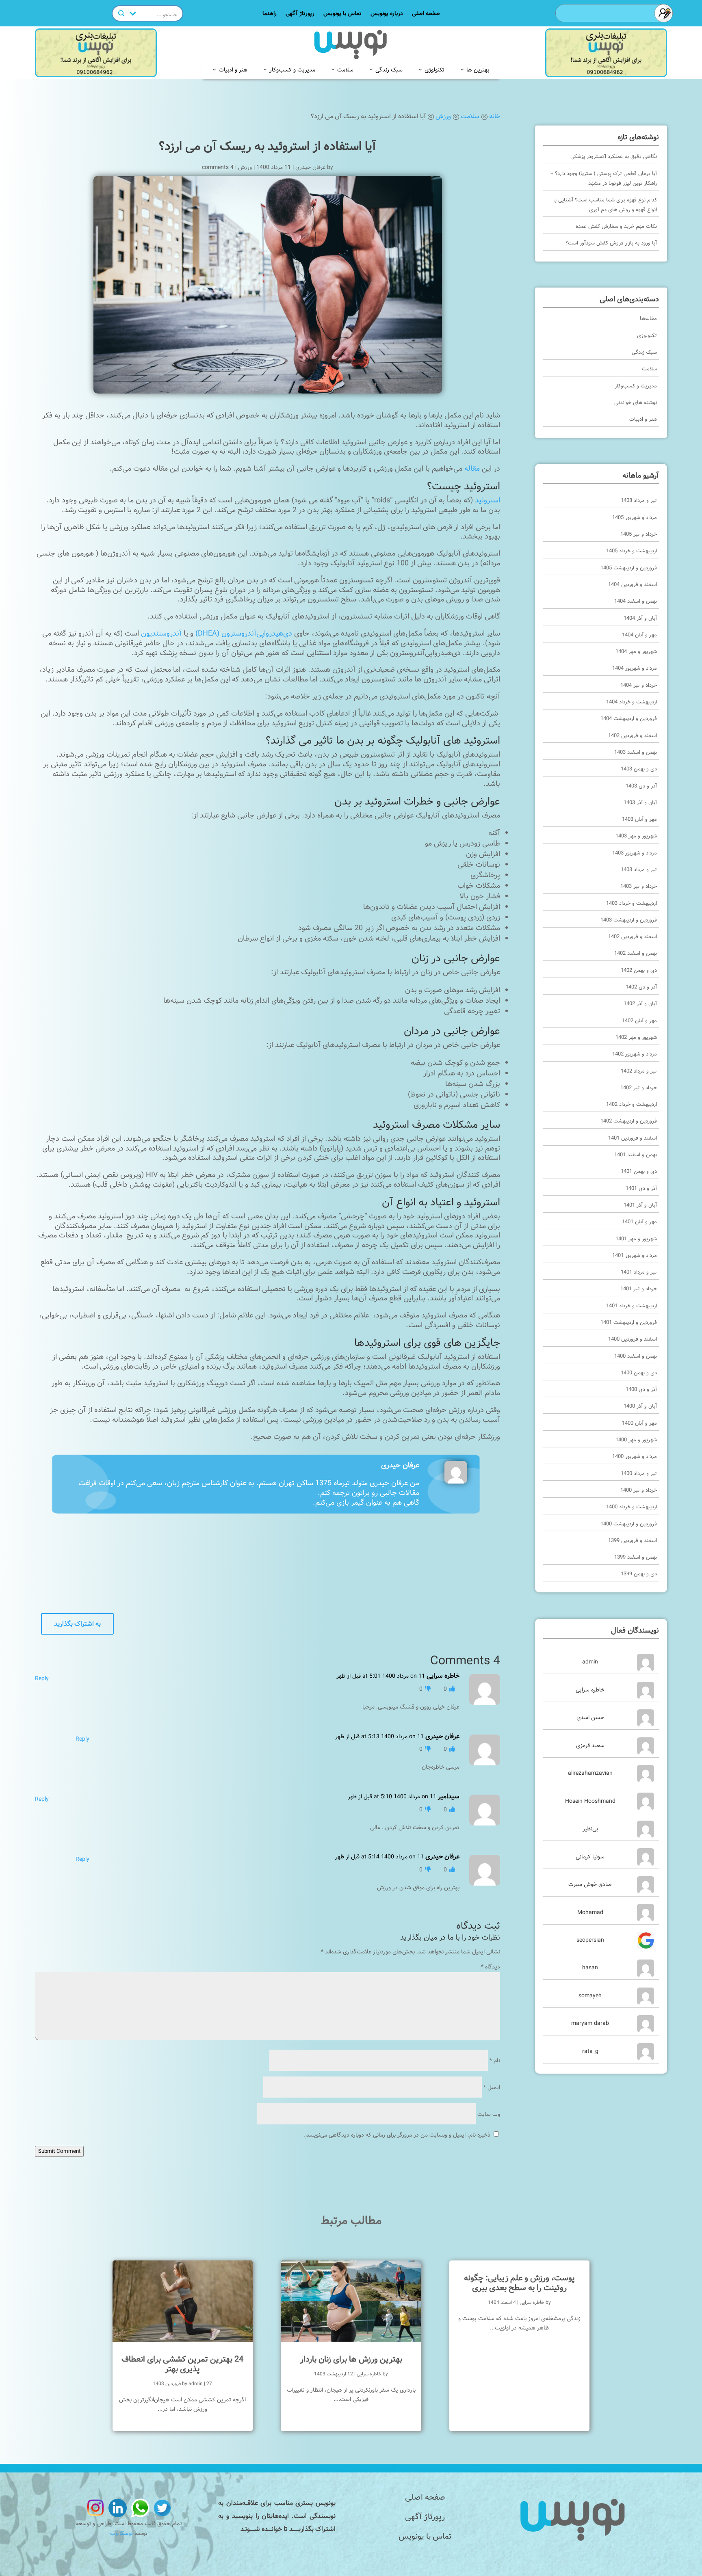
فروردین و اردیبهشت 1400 (629, 1524)
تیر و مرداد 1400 (639, 1474)
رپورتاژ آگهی (300, 14)
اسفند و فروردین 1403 (633, 736)
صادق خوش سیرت (590, 1884)
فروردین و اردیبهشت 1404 (629, 719)
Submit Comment (59, 2151)
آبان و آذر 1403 (640, 803)
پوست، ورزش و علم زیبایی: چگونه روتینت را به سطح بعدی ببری (519, 2283)
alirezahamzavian (590, 1773)
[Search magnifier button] (121, 13)
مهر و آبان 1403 (639, 819)
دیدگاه (491, 1967)
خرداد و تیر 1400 (639, 1490)
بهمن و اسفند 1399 (636, 1557)
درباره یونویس (387, 14)
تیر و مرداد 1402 (639, 1071)
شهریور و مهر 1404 (636, 652)
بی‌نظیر (590, 1829)
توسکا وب (121, 2533)
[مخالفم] (427, 1689)
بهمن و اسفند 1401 (636, 1155)
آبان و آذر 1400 (640, 1406)
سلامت (345, 69)
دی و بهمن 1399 (639, 1574)
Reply (42, 1678)
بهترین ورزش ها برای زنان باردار (351, 2359)
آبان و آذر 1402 (640, 1004)
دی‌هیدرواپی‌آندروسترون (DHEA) (244, 634)
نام (495, 2061)
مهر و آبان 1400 (639, 1423)
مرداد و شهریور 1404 (635, 668)
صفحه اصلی (426, 14)
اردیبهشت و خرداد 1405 (632, 551)
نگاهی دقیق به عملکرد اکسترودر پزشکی (614, 157)
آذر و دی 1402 (641, 987)
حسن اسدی (590, 1717)
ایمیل (492, 2087)
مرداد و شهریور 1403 (635, 853)
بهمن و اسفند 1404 (636, 601)
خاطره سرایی (590, 1690)
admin (590, 1662)
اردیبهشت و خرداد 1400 (632, 1507)
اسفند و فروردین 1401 (633, 1138)
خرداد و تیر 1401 (639, 1289)
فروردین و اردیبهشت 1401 (629, 1323)
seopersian (590, 1940)
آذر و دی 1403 (641, 786)
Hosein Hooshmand (590, 1801)
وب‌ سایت (489, 2114)
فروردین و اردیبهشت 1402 (629, 1121)
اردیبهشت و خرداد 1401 (632, 1306)
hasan (590, 1968)
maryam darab (590, 2023)
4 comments (218, 167)
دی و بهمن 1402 (639, 970)
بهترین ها (478, 69)
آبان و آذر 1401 (640, 1205)
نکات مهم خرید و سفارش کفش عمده (616, 226)
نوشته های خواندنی (636, 403)
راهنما (270, 14)
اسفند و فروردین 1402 (633, 937)
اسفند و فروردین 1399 (633, 1541)
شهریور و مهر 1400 (636, 1440)
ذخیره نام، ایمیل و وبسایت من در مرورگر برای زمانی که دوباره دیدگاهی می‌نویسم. (397, 2135)
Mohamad (590, 1912)
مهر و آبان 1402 (639, 1021)
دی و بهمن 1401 (639, 1171)
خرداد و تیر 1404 (639, 685)
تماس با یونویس (342, 14)
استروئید (487, 500)
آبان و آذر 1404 (640, 618)
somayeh (590, 1996)
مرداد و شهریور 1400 (635, 1457)
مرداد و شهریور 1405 (635, 518)
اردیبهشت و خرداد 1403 (632, 903)
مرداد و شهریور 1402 (635, 1054)
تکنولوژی (434, 69)
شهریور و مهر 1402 (636, 1037)
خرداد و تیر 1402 (639, 1088)
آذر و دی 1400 (641, 1390)
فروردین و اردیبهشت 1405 (629, 568)
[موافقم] (451, 1689)
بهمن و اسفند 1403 (636, 752)
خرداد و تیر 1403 (639, 886)
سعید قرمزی (590, 1745)
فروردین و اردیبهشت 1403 (629, 920)
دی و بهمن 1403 (639, 769)
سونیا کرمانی (590, 1857)
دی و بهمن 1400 (639, 1373)
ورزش (245, 167)
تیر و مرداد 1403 (639, 870)
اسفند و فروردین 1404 (633, 585)
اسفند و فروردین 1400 (633, 1339)
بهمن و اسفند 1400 (636, 1356)
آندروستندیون (161, 634)
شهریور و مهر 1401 (636, 1239)
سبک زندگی (389, 69)
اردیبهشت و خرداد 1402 (632, 1104)
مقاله (472, 469)
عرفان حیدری (310, 167)
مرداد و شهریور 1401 (635, 1256)
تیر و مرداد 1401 (639, 1272)
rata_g (590, 2051)
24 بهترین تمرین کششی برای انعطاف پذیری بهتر (182, 2364)
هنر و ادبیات (233, 69)
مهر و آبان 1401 (639, 1222)
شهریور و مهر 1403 (636, 836)
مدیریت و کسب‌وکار (292, 69)
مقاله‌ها (648, 319)
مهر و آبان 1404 (639, 635)
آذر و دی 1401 (641, 1189)
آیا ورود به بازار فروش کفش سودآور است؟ (611, 243)
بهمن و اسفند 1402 (636, 953)
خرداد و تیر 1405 (639, 534)
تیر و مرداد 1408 (639, 501)
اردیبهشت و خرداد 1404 (632, 702)
